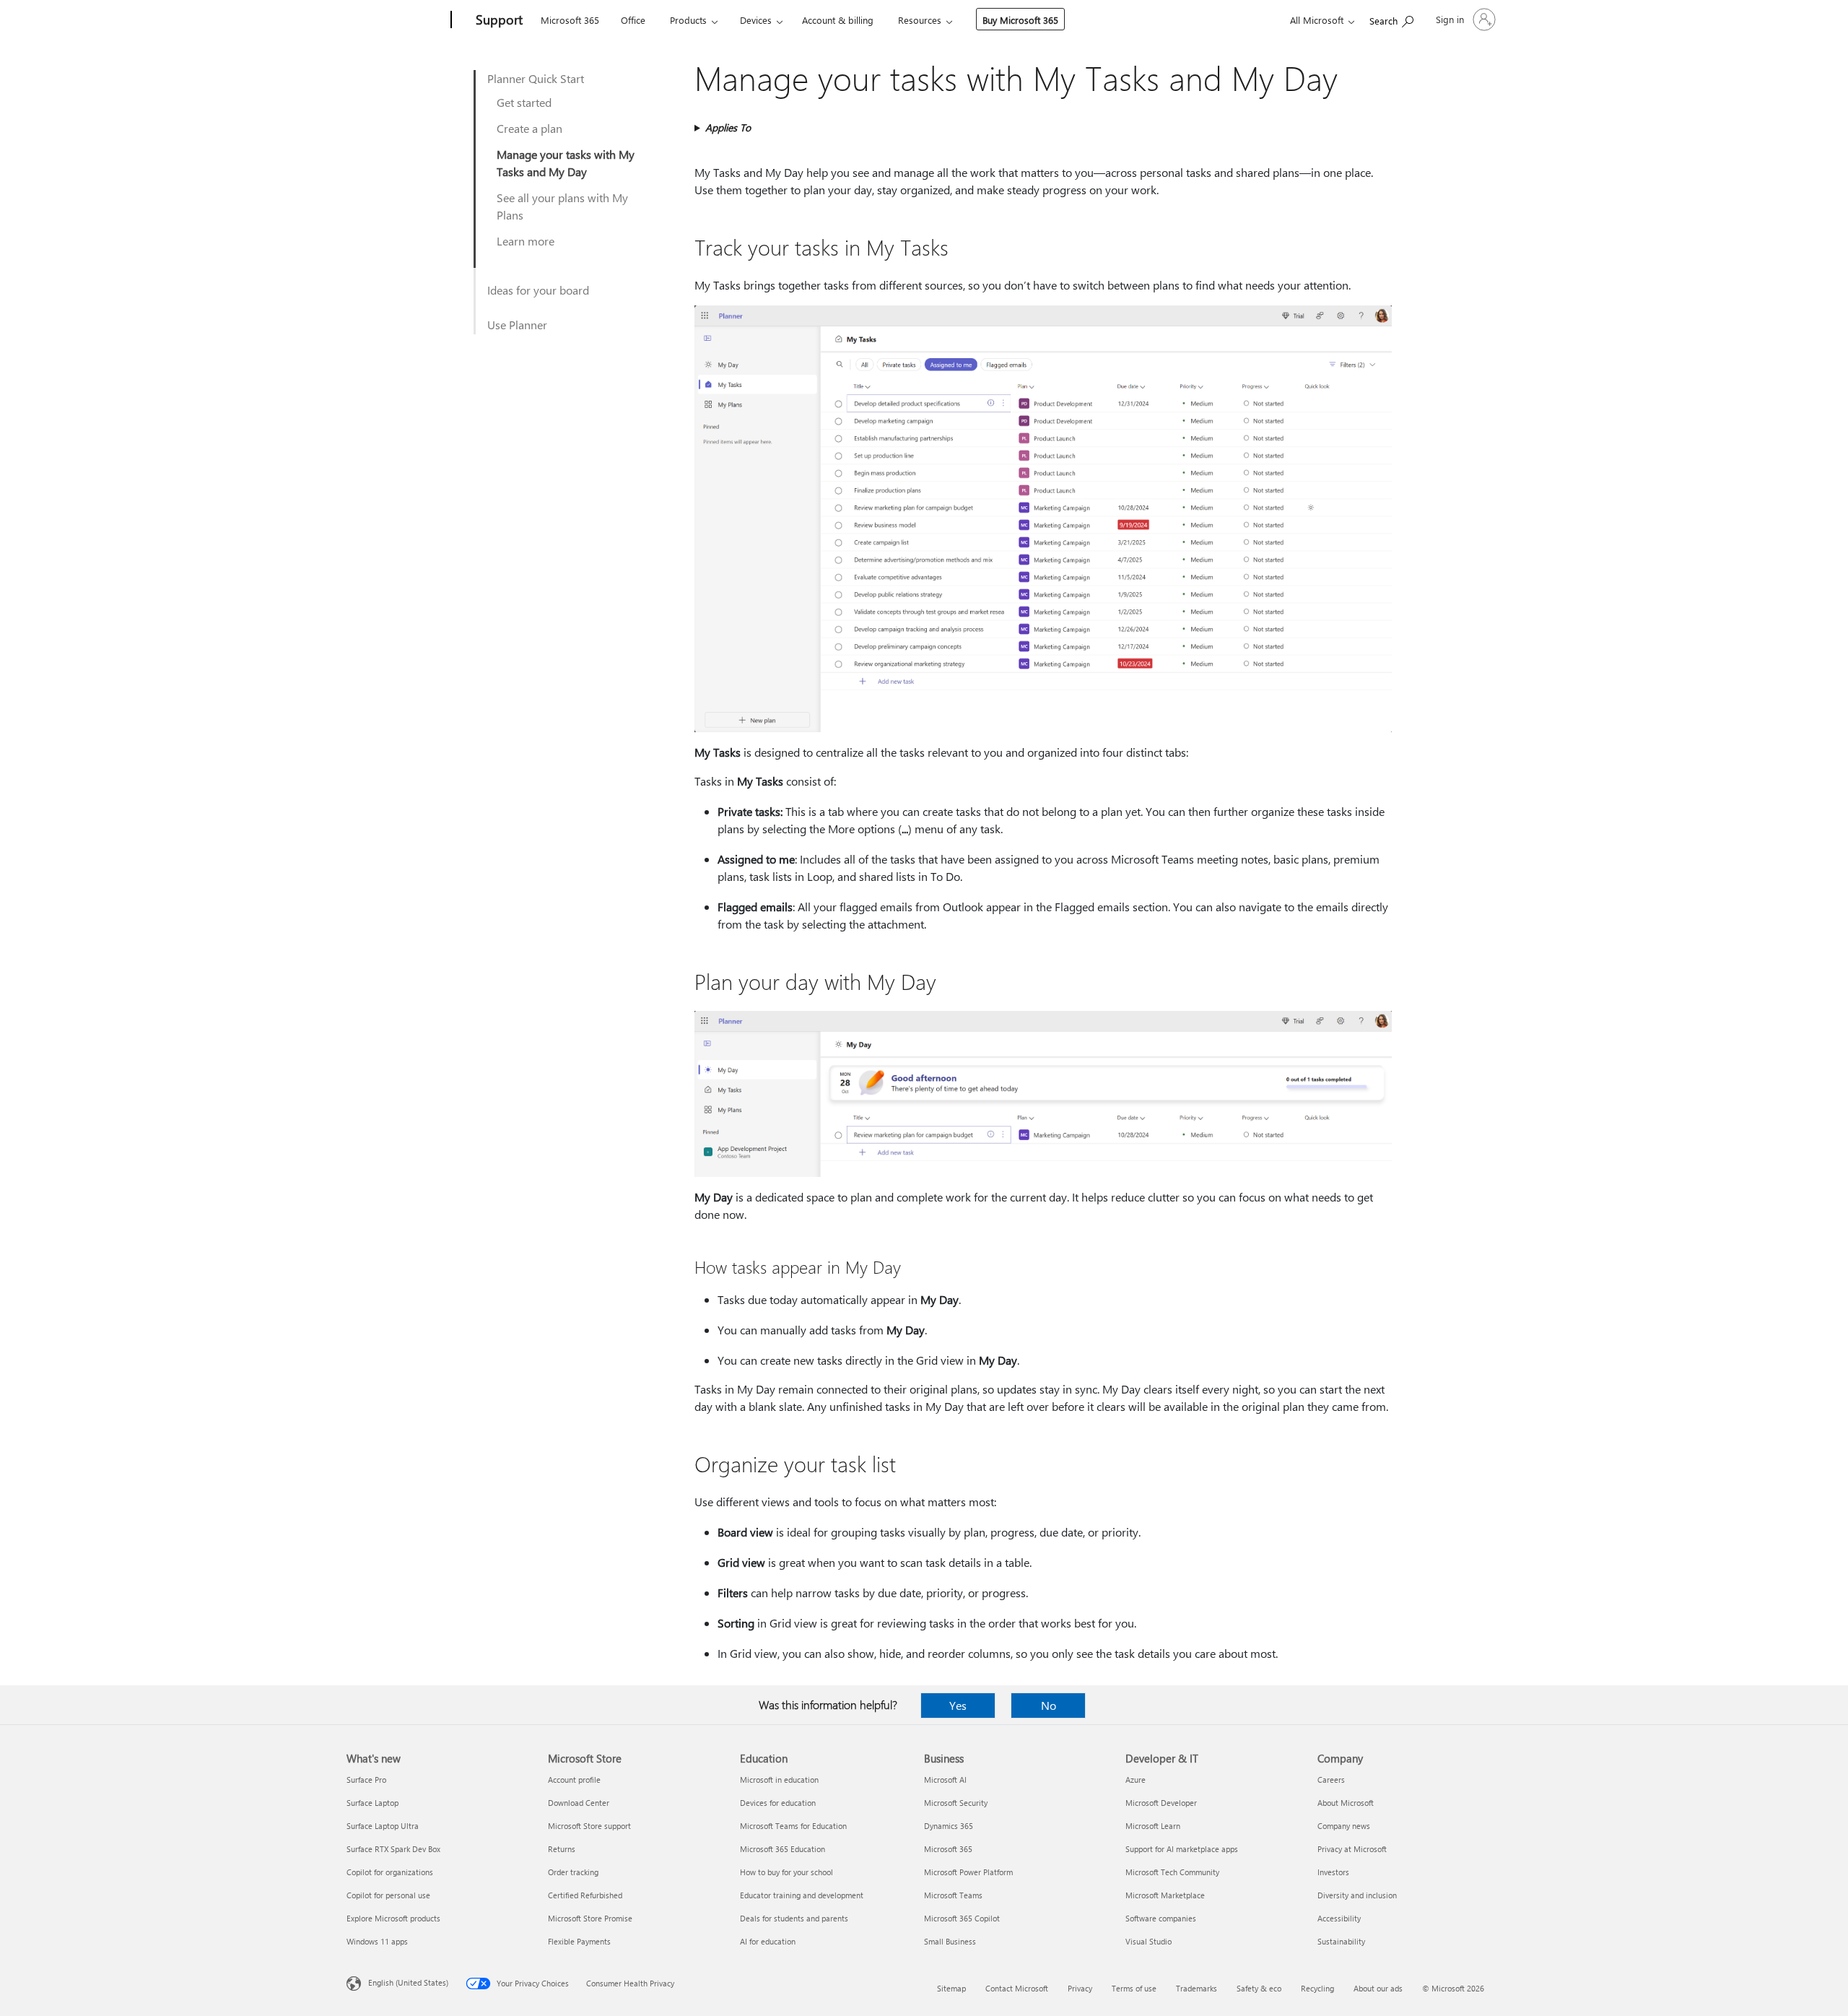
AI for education (768, 1941)
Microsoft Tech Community (1172, 1872)
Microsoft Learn (1153, 1826)
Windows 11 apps (377, 1941)
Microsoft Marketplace (1165, 1895)
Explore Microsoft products (393, 1918)
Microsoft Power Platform (968, 1872)
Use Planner (517, 325)
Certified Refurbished (585, 1895)
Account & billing (838, 20)
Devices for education (778, 1803)
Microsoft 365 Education (783, 1849)
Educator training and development (802, 1895)
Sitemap (951, 1988)
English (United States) (408, 1982)
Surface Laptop (372, 1803)
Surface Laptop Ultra (383, 1826)
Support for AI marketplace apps (1182, 1849)
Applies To (728, 127)
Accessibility (1339, 1918)
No (1049, 1705)
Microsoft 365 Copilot (962, 1918)
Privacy (1080, 1988)
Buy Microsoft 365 (1020, 20)
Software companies (1161, 1918)
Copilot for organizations (390, 1872)
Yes (958, 1705)
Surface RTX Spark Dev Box (393, 1849)
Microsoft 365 (570, 20)
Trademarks (1197, 1988)
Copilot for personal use (388, 1895)
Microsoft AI (945, 1780)
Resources (920, 20)
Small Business (950, 1941)
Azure (1136, 1780)
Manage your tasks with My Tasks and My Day (566, 163)
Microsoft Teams (953, 1895)
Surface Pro (366, 1780)
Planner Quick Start (536, 78)
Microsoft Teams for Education (793, 1826)
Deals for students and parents (794, 1918)
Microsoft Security (956, 1803)
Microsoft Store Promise (590, 1918)
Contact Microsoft (1017, 1988)
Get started (524, 102)
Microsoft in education (779, 1780)
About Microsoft (1346, 1803)
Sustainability (1341, 1941)
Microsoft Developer (1161, 1803)
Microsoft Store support (589, 1826)
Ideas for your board (538, 290)
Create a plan (529, 128)
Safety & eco (1259, 1988)
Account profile (574, 1780)
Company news (1344, 1826)
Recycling (1317, 1988)
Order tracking (573, 1872)
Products (688, 20)
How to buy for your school (786, 1872)
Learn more (526, 241)
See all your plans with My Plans (562, 206)
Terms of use (1134, 1988)
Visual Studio (1149, 1941)
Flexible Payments (579, 1941)
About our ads (1378, 1988)
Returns (562, 1849)
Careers (1331, 1780)
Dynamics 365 (949, 1826)
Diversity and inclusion (1357, 1895)
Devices (756, 20)
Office (633, 20)
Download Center (579, 1803)
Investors (1333, 1872)
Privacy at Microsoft (1352, 1849)
